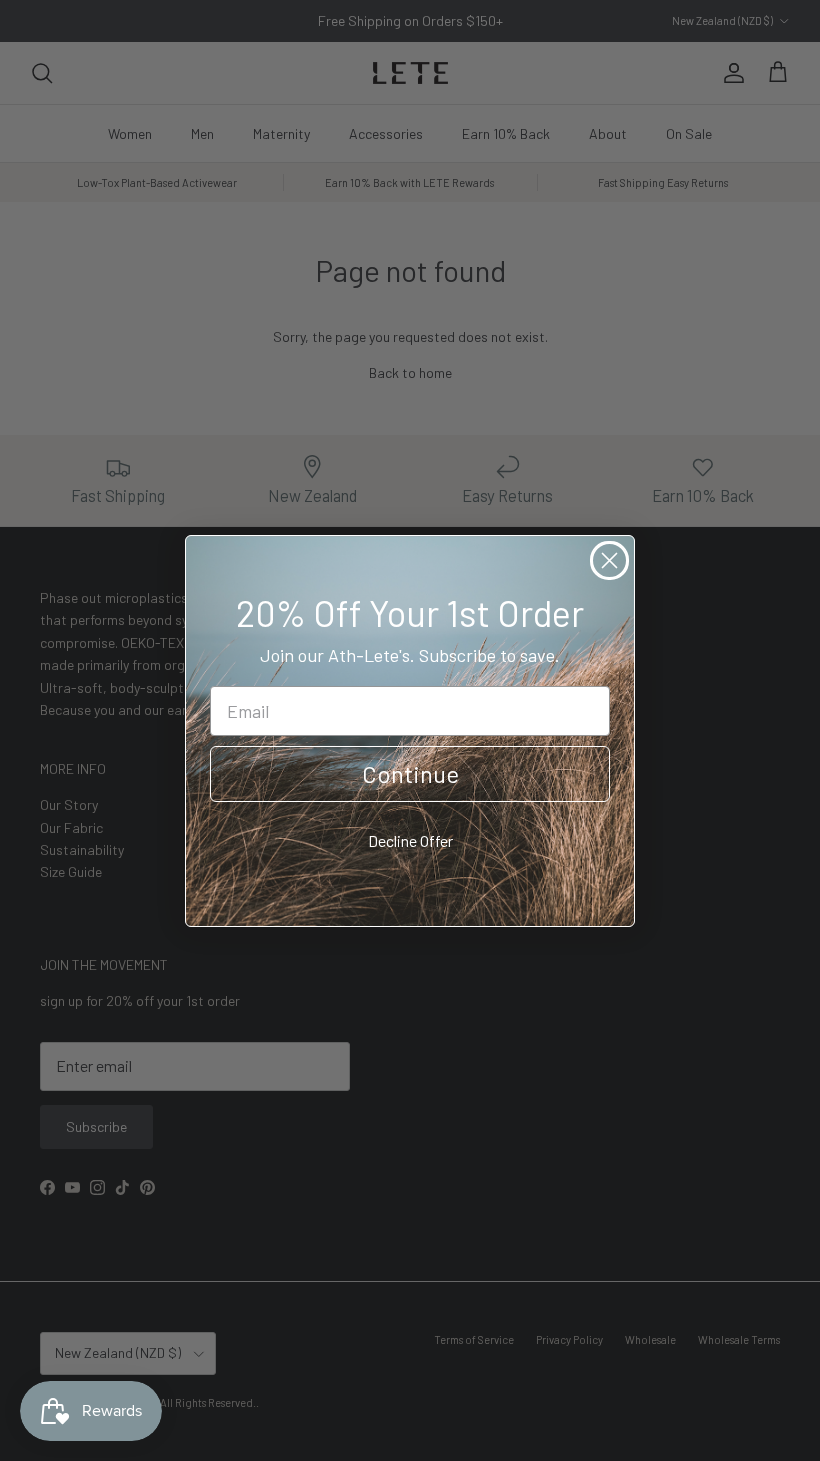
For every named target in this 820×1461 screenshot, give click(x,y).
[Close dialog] (609, 560)
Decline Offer (410, 840)
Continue (410, 773)
